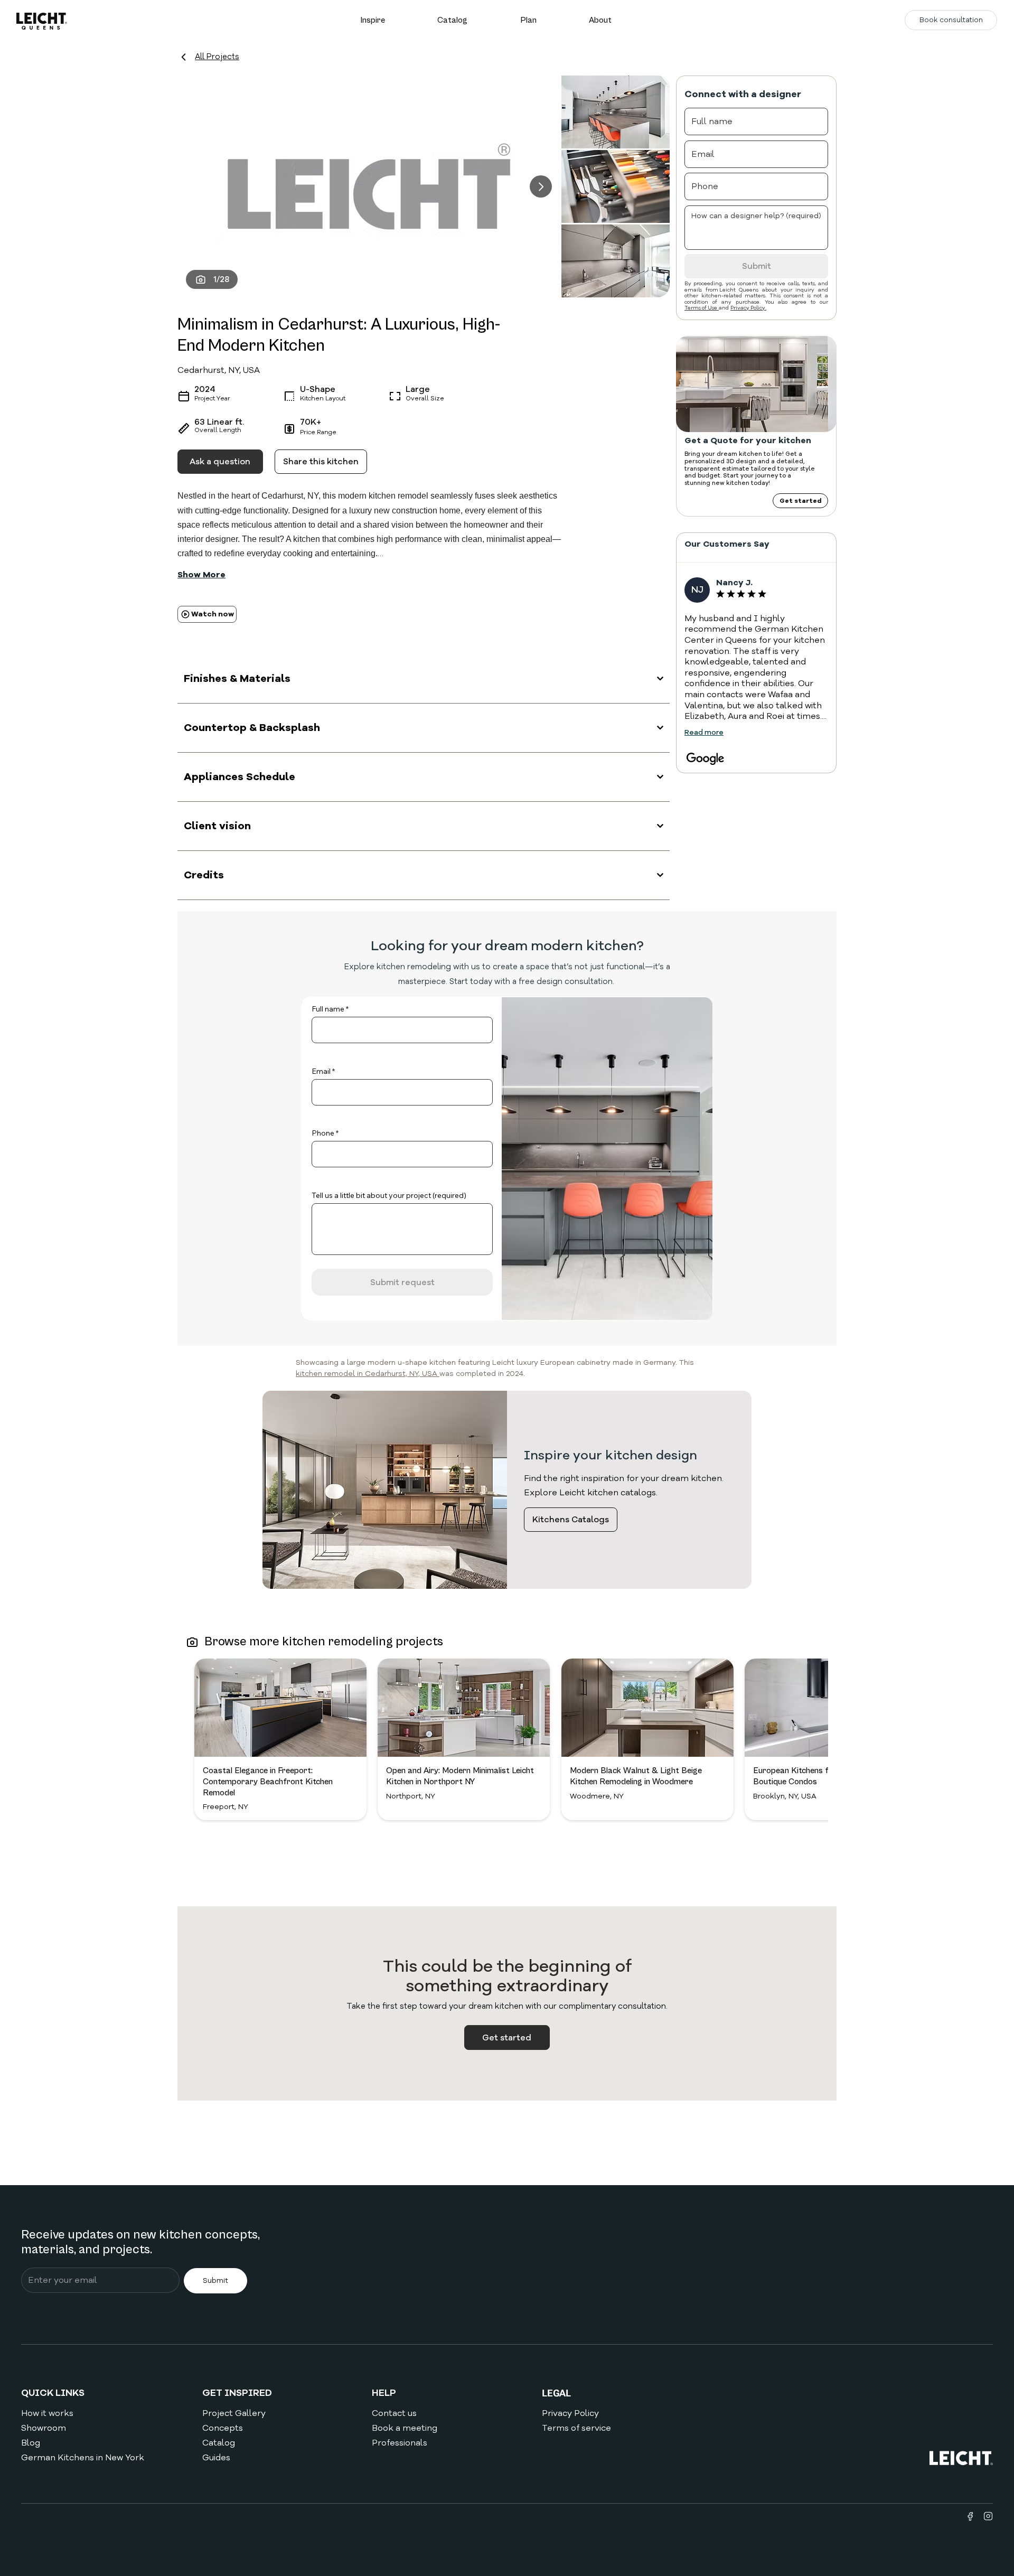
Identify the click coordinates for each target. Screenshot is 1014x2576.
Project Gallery (234, 2413)
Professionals (400, 2443)
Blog (31, 2443)
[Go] (541, 186)
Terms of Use (702, 308)
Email (321, 1071)
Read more (704, 732)
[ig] (988, 2516)
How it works (47, 2413)
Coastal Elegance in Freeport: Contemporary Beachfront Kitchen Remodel (268, 1782)
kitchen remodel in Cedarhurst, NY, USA (368, 1374)
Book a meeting (405, 2428)
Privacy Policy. (748, 308)
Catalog (219, 2443)
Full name (328, 1009)
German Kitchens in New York (83, 2458)
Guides (216, 2458)
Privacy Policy (570, 2413)
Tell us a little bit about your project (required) (389, 1195)
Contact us (394, 2413)
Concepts (223, 2428)
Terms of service (576, 2428)
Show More (201, 575)
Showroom (44, 2428)
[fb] (970, 2516)
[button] (373, 20)
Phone (323, 1133)
